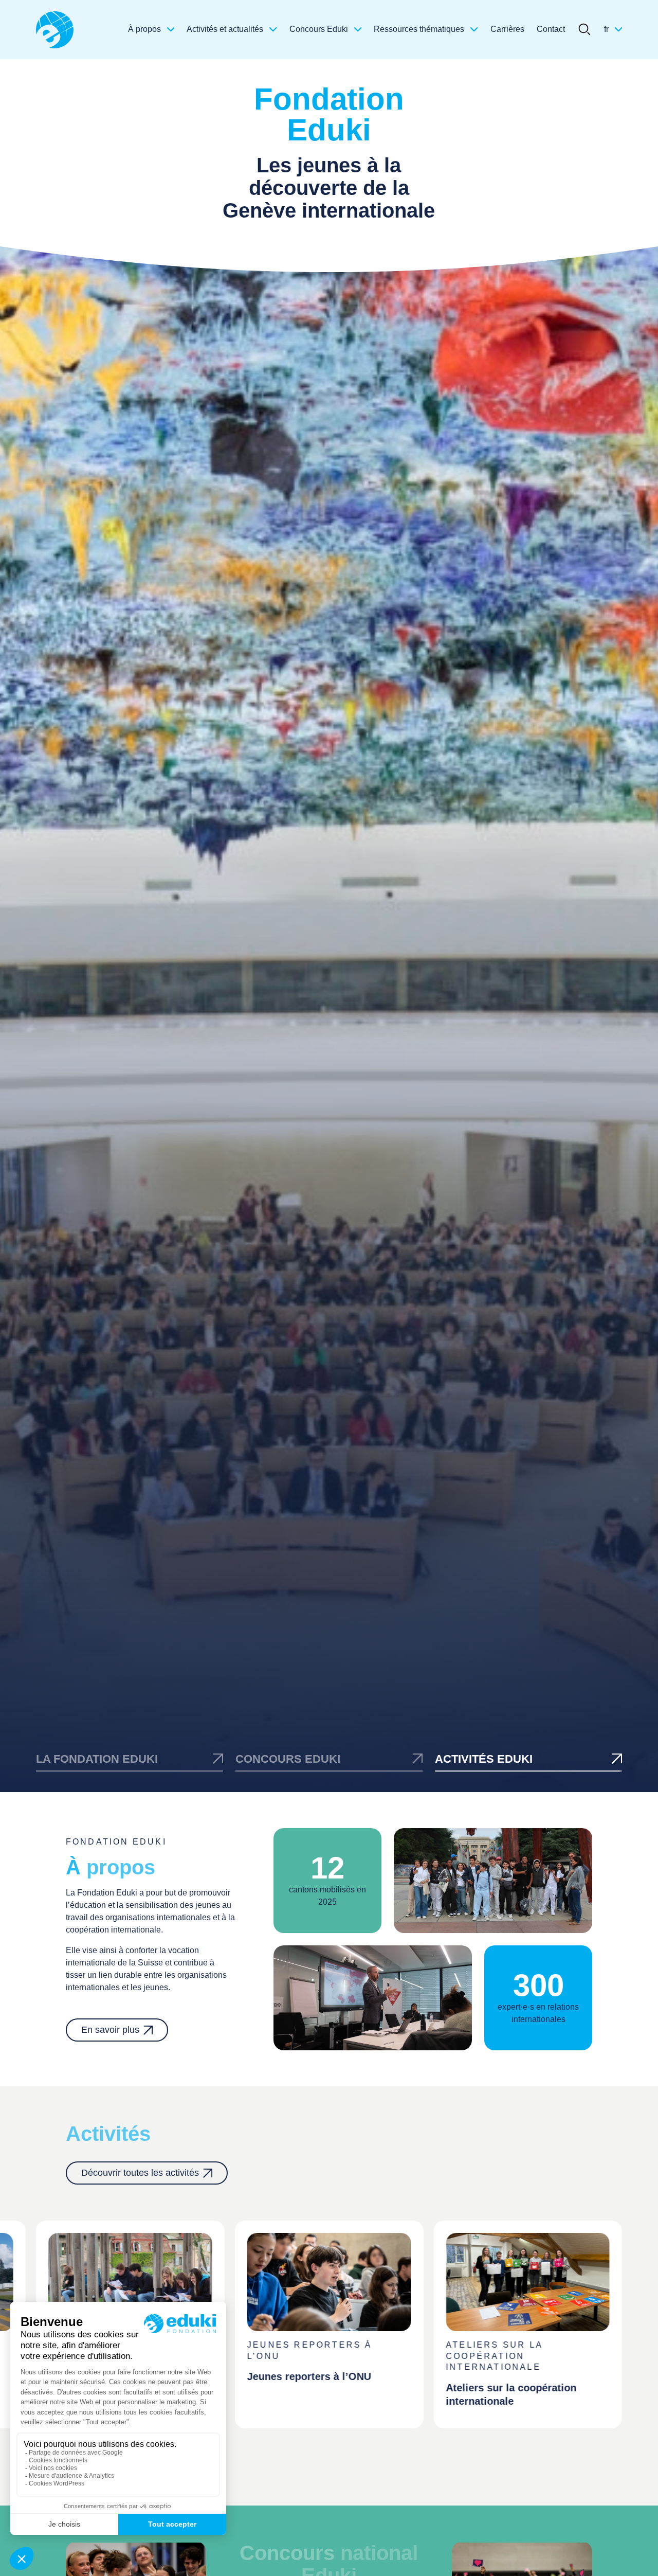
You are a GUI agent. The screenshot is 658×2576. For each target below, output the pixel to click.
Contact (551, 29)
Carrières (507, 29)
